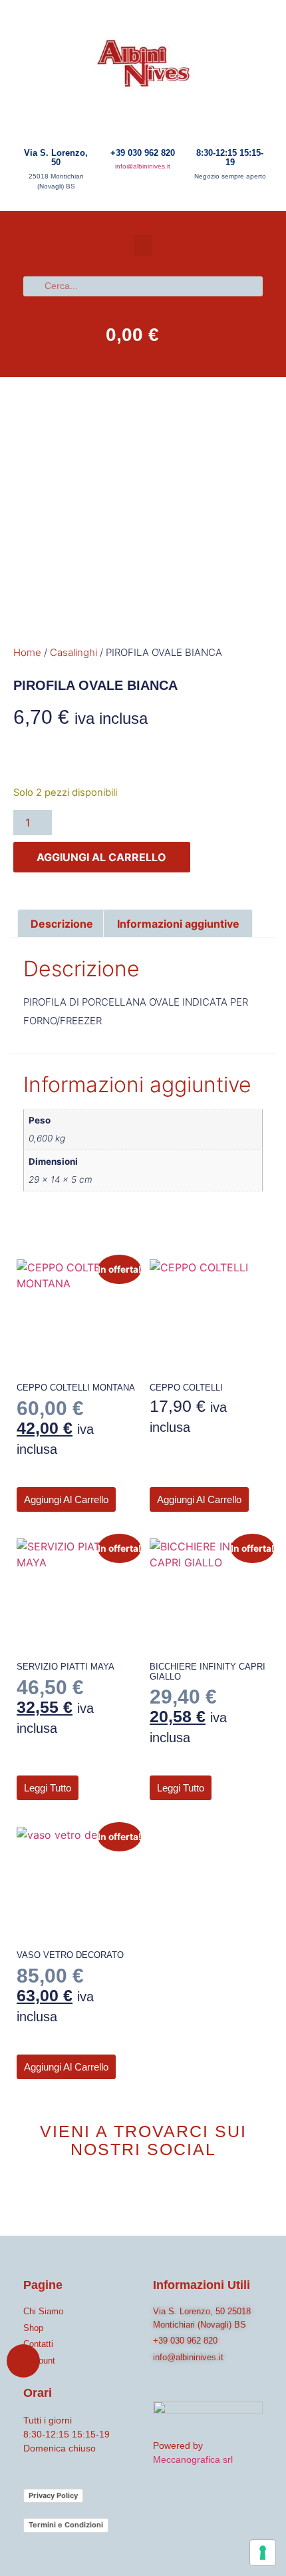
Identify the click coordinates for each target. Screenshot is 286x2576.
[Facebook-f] (128, 2199)
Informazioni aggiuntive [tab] (178, 924)
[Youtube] (158, 2199)
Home (27, 652)
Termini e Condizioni (66, 2525)
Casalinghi (73, 652)
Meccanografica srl (193, 2459)
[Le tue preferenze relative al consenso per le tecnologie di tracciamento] (263, 2553)
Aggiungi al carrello (101, 857)
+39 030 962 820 (143, 153)
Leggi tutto (48, 1788)
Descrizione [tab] (62, 924)
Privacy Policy (53, 2495)
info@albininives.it (143, 166)
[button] (143, 245)
